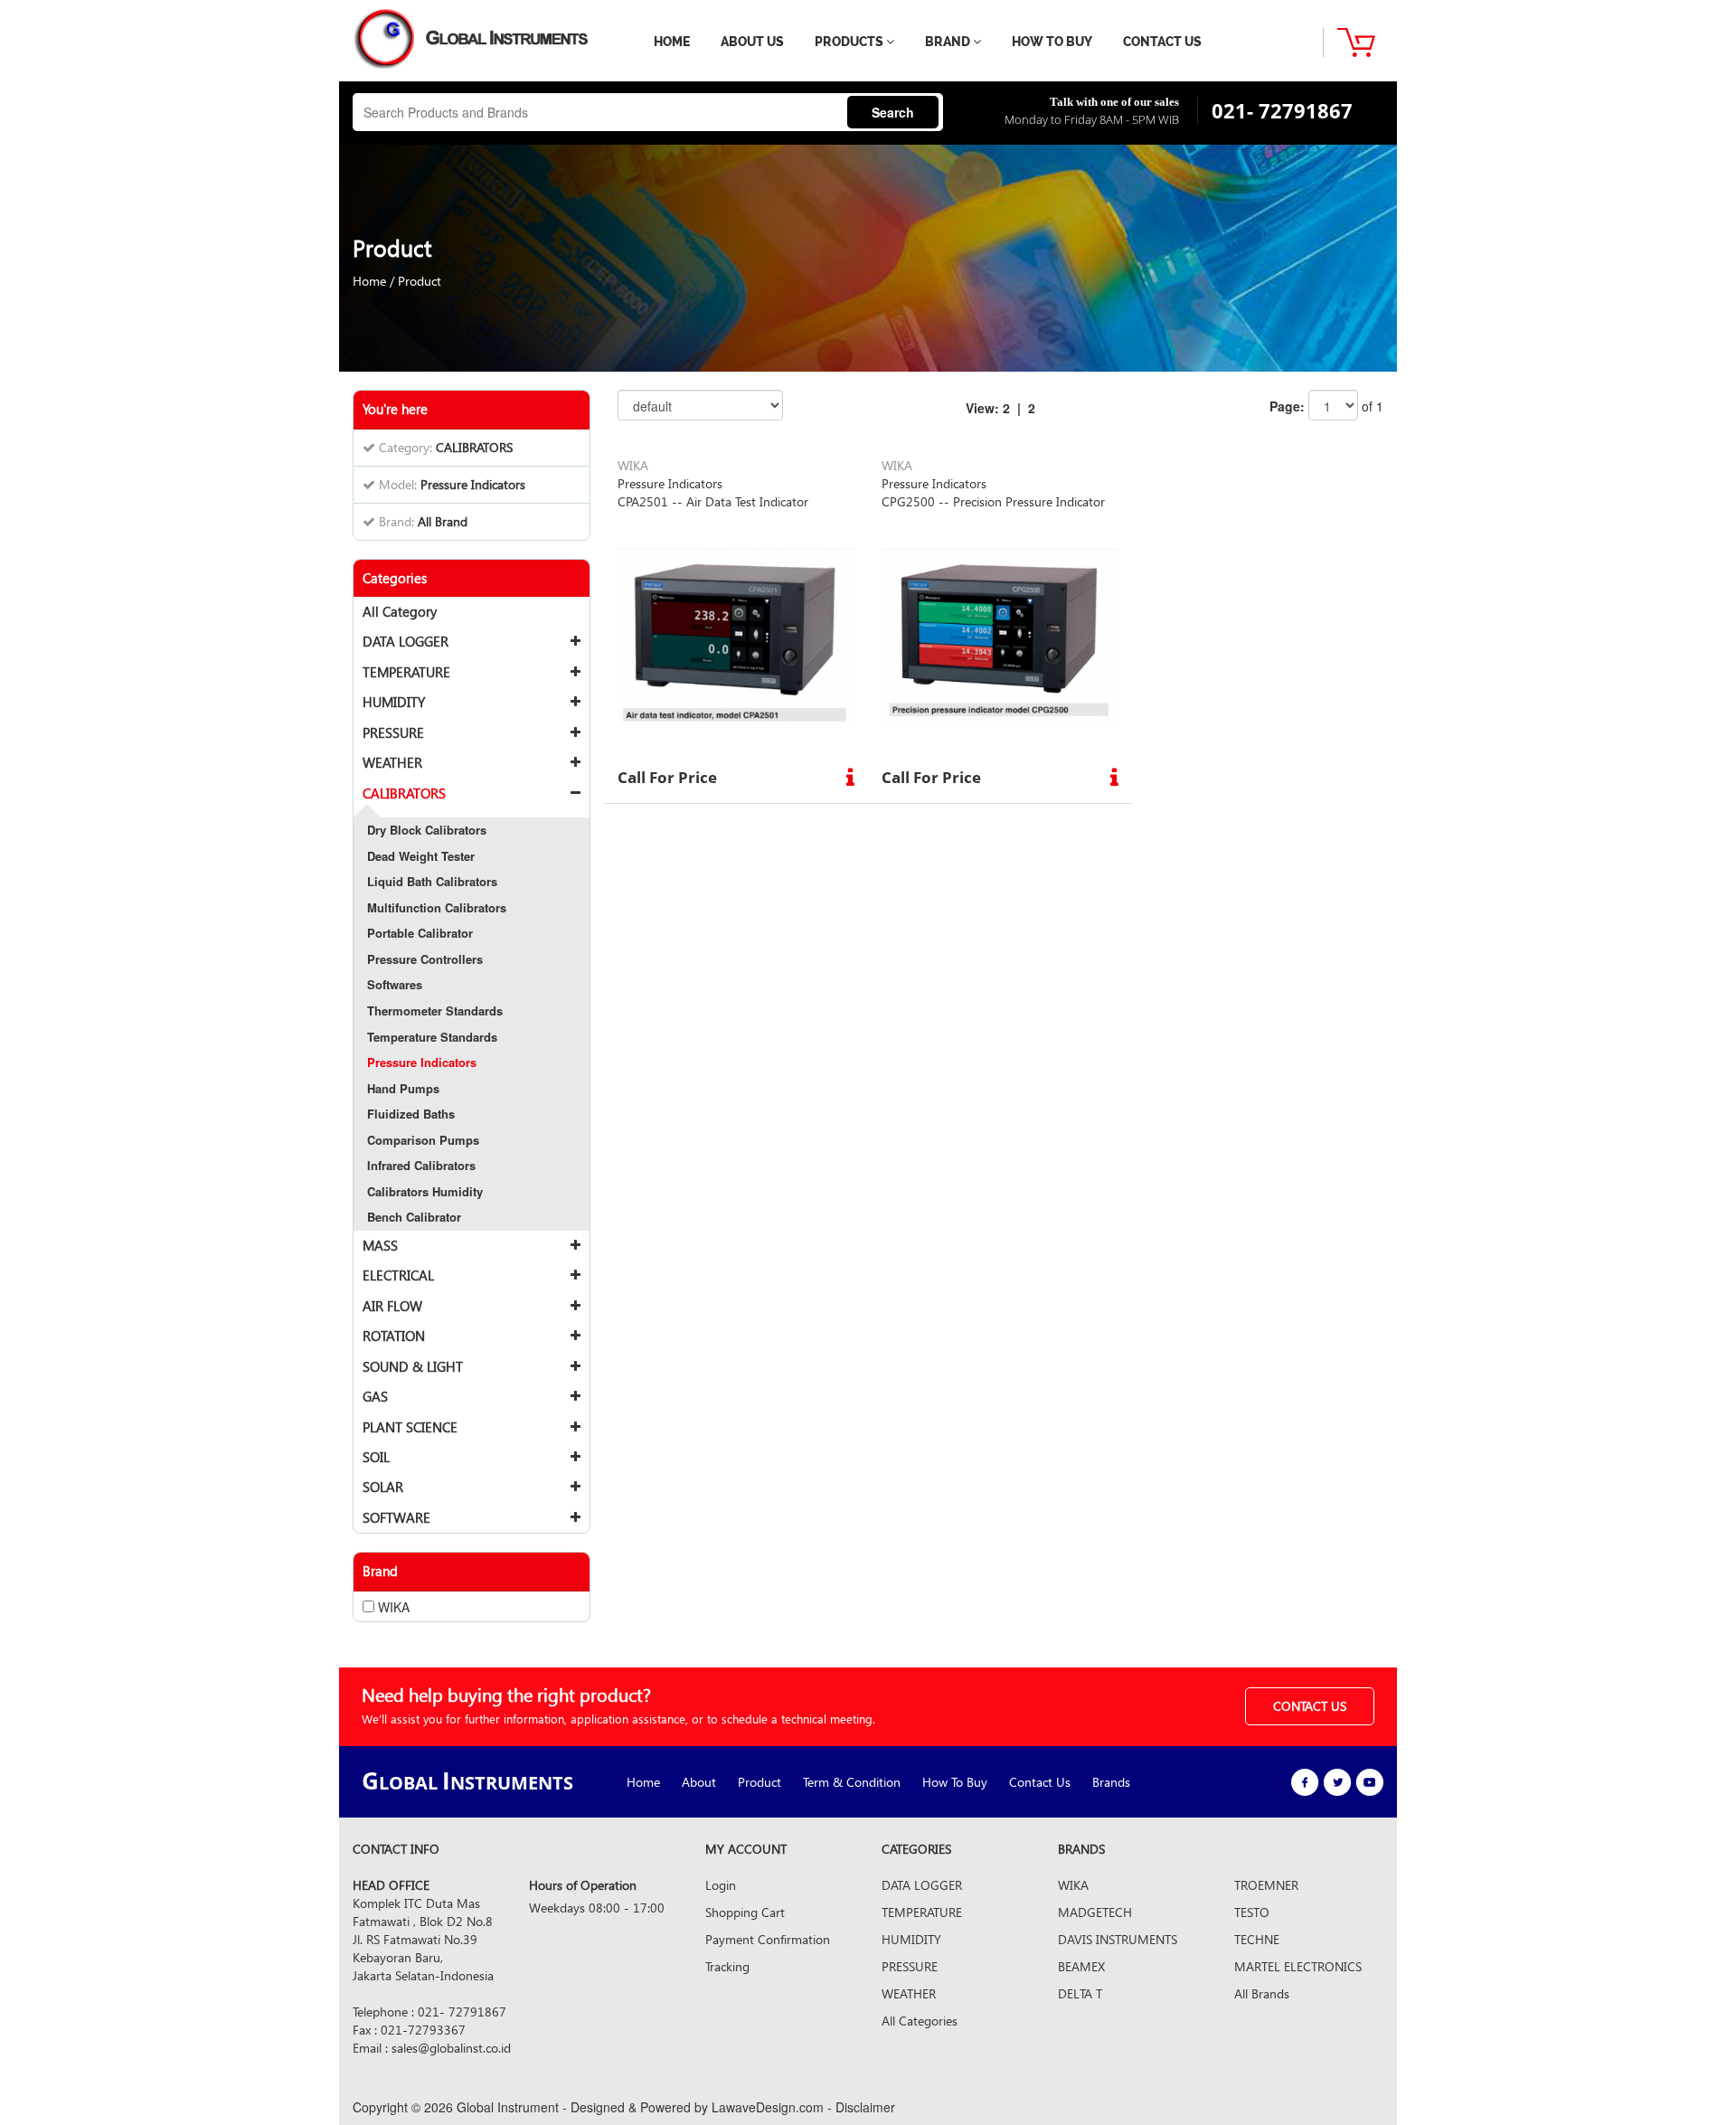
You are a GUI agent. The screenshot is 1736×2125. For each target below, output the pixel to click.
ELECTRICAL (398, 1275)
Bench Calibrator (414, 1217)
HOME (672, 42)
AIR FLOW (392, 1306)
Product (420, 281)
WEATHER (392, 762)
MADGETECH (1095, 1912)
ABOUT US (752, 42)
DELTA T (1080, 1993)
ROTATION (394, 1336)
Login (721, 1885)
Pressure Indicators (422, 1062)
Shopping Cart (745, 1912)
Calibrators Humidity (425, 1191)
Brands (1111, 1782)
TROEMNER (1266, 1885)
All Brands (1262, 1993)
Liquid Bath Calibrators (432, 881)
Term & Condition (852, 1782)
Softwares (395, 984)
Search (893, 112)
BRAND (949, 42)
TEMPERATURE (406, 672)
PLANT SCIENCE (410, 1427)
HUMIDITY (394, 702)
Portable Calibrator (420, 933)
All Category (400, 611)
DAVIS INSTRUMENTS (1118, 1939)
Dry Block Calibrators (427, 830)
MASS (380, 1245)
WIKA (1073, 1885)
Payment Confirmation (768, 1939)
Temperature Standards (432, 1037)
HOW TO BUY (1052, 42)
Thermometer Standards (435, 1011)
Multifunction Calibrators (437, 907)
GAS (375, 1396)
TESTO (1252, 1912)
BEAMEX (1081, 1966)
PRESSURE (393, 732)
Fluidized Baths (411, 1114)
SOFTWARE (396, 1517)
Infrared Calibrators (421, 1165)
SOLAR (383, 1487)
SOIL (376, 1457)
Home (369, 281)
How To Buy (955, 1782)
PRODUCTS (850, 42)
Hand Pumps (403, 1088)
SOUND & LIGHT (413, 1366)
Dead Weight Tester (421, 856)
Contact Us (1040, 1782)
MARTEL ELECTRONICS (1298, 1966)
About (699, 1782)
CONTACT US (1162, 42)
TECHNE (1257, 1939)
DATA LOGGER (406, 641)
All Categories (920, 2021)
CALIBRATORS (404, 793)
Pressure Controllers (425, 959)
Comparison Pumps (423, 1140)
